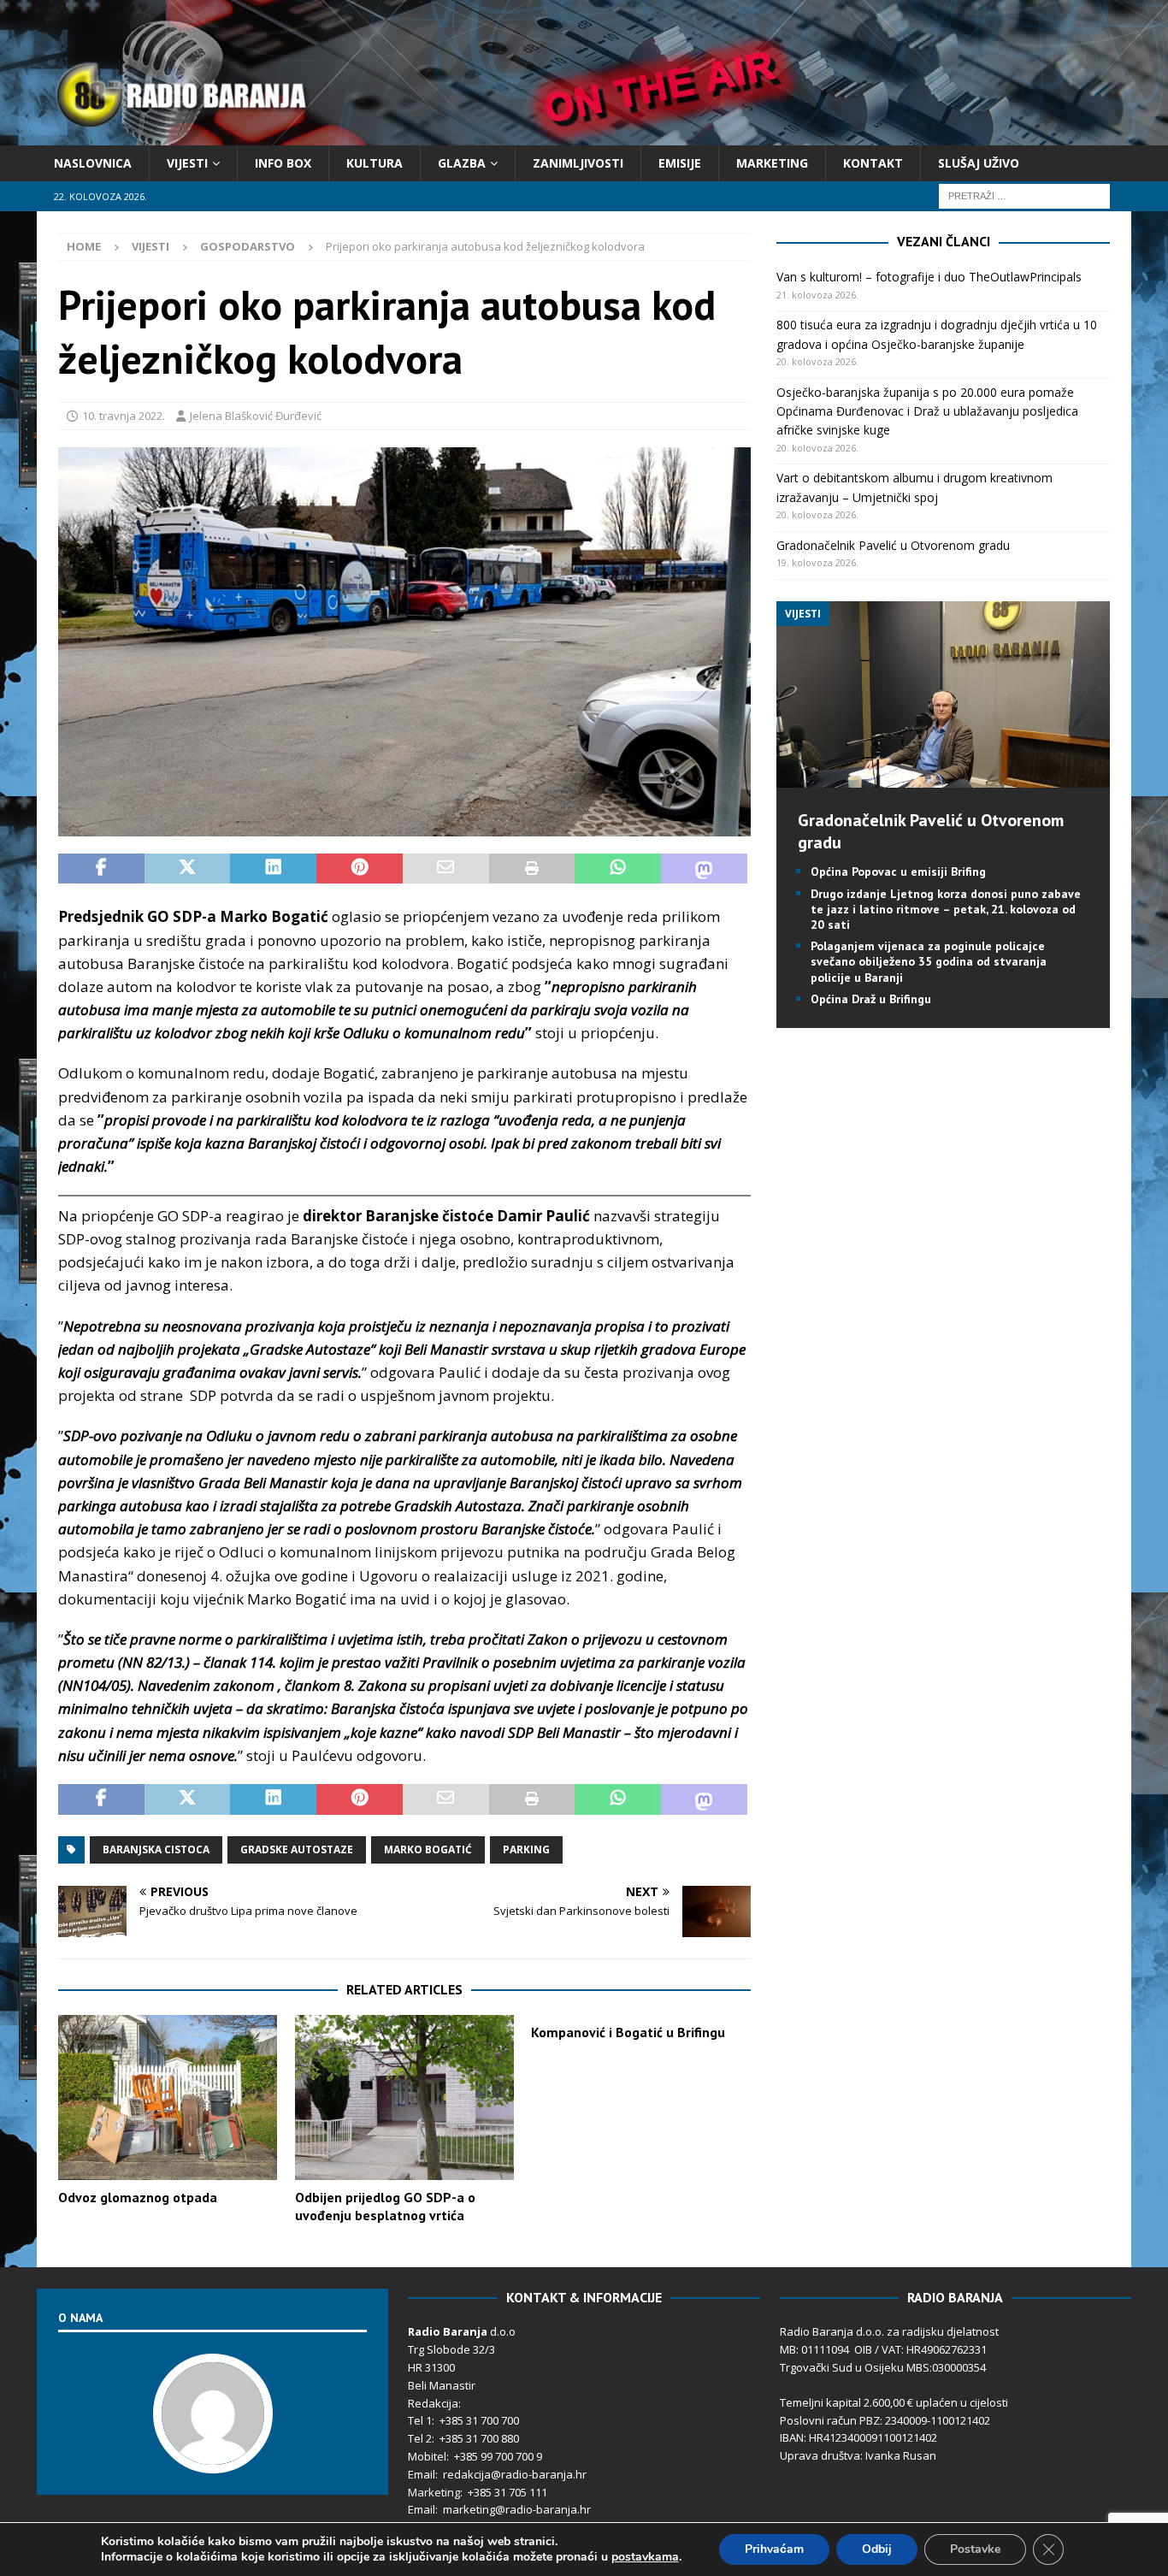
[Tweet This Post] (188, 869)
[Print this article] (532, 869)
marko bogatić (428, 1849)
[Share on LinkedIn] (273, 869)
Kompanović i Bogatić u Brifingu (628, 2032)
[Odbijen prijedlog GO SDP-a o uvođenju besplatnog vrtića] (404, 2097)
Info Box (283, 163)
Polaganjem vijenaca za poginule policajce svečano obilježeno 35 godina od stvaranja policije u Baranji (929, 961)
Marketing (772, 163)
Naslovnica (93, 163)
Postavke (975, 2549)
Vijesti (187, 163)
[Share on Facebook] (101, 869)
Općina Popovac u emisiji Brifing (898, 871)
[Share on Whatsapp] (618, 869)
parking (526, 1849)
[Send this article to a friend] (446, 869)
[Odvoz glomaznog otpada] (168, 2097)
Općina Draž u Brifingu (871, 999)
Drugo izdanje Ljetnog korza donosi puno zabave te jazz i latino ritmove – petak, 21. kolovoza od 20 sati (946, 909)
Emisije (680, 163)
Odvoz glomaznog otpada (138, 2197)
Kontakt (873, 163)
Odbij (877, 2549)
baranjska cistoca (156, 1849)
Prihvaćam (774, 2549)
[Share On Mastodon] (704, 869)
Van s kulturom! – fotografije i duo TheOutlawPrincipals (929, 277)
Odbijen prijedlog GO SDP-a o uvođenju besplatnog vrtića (385, 2206)
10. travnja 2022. (124, 416)
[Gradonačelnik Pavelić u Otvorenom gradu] (943, 778)
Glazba (462, 163)
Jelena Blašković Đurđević (256, 416)
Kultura (375, 163)
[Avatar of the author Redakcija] (213, 2455)
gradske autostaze (297, 1849)
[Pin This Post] (360, 869)
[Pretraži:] (1024, 195)
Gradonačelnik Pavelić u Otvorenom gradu (893, 545)
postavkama (645, 2557)
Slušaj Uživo (979, 163)
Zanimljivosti (578, 163)
